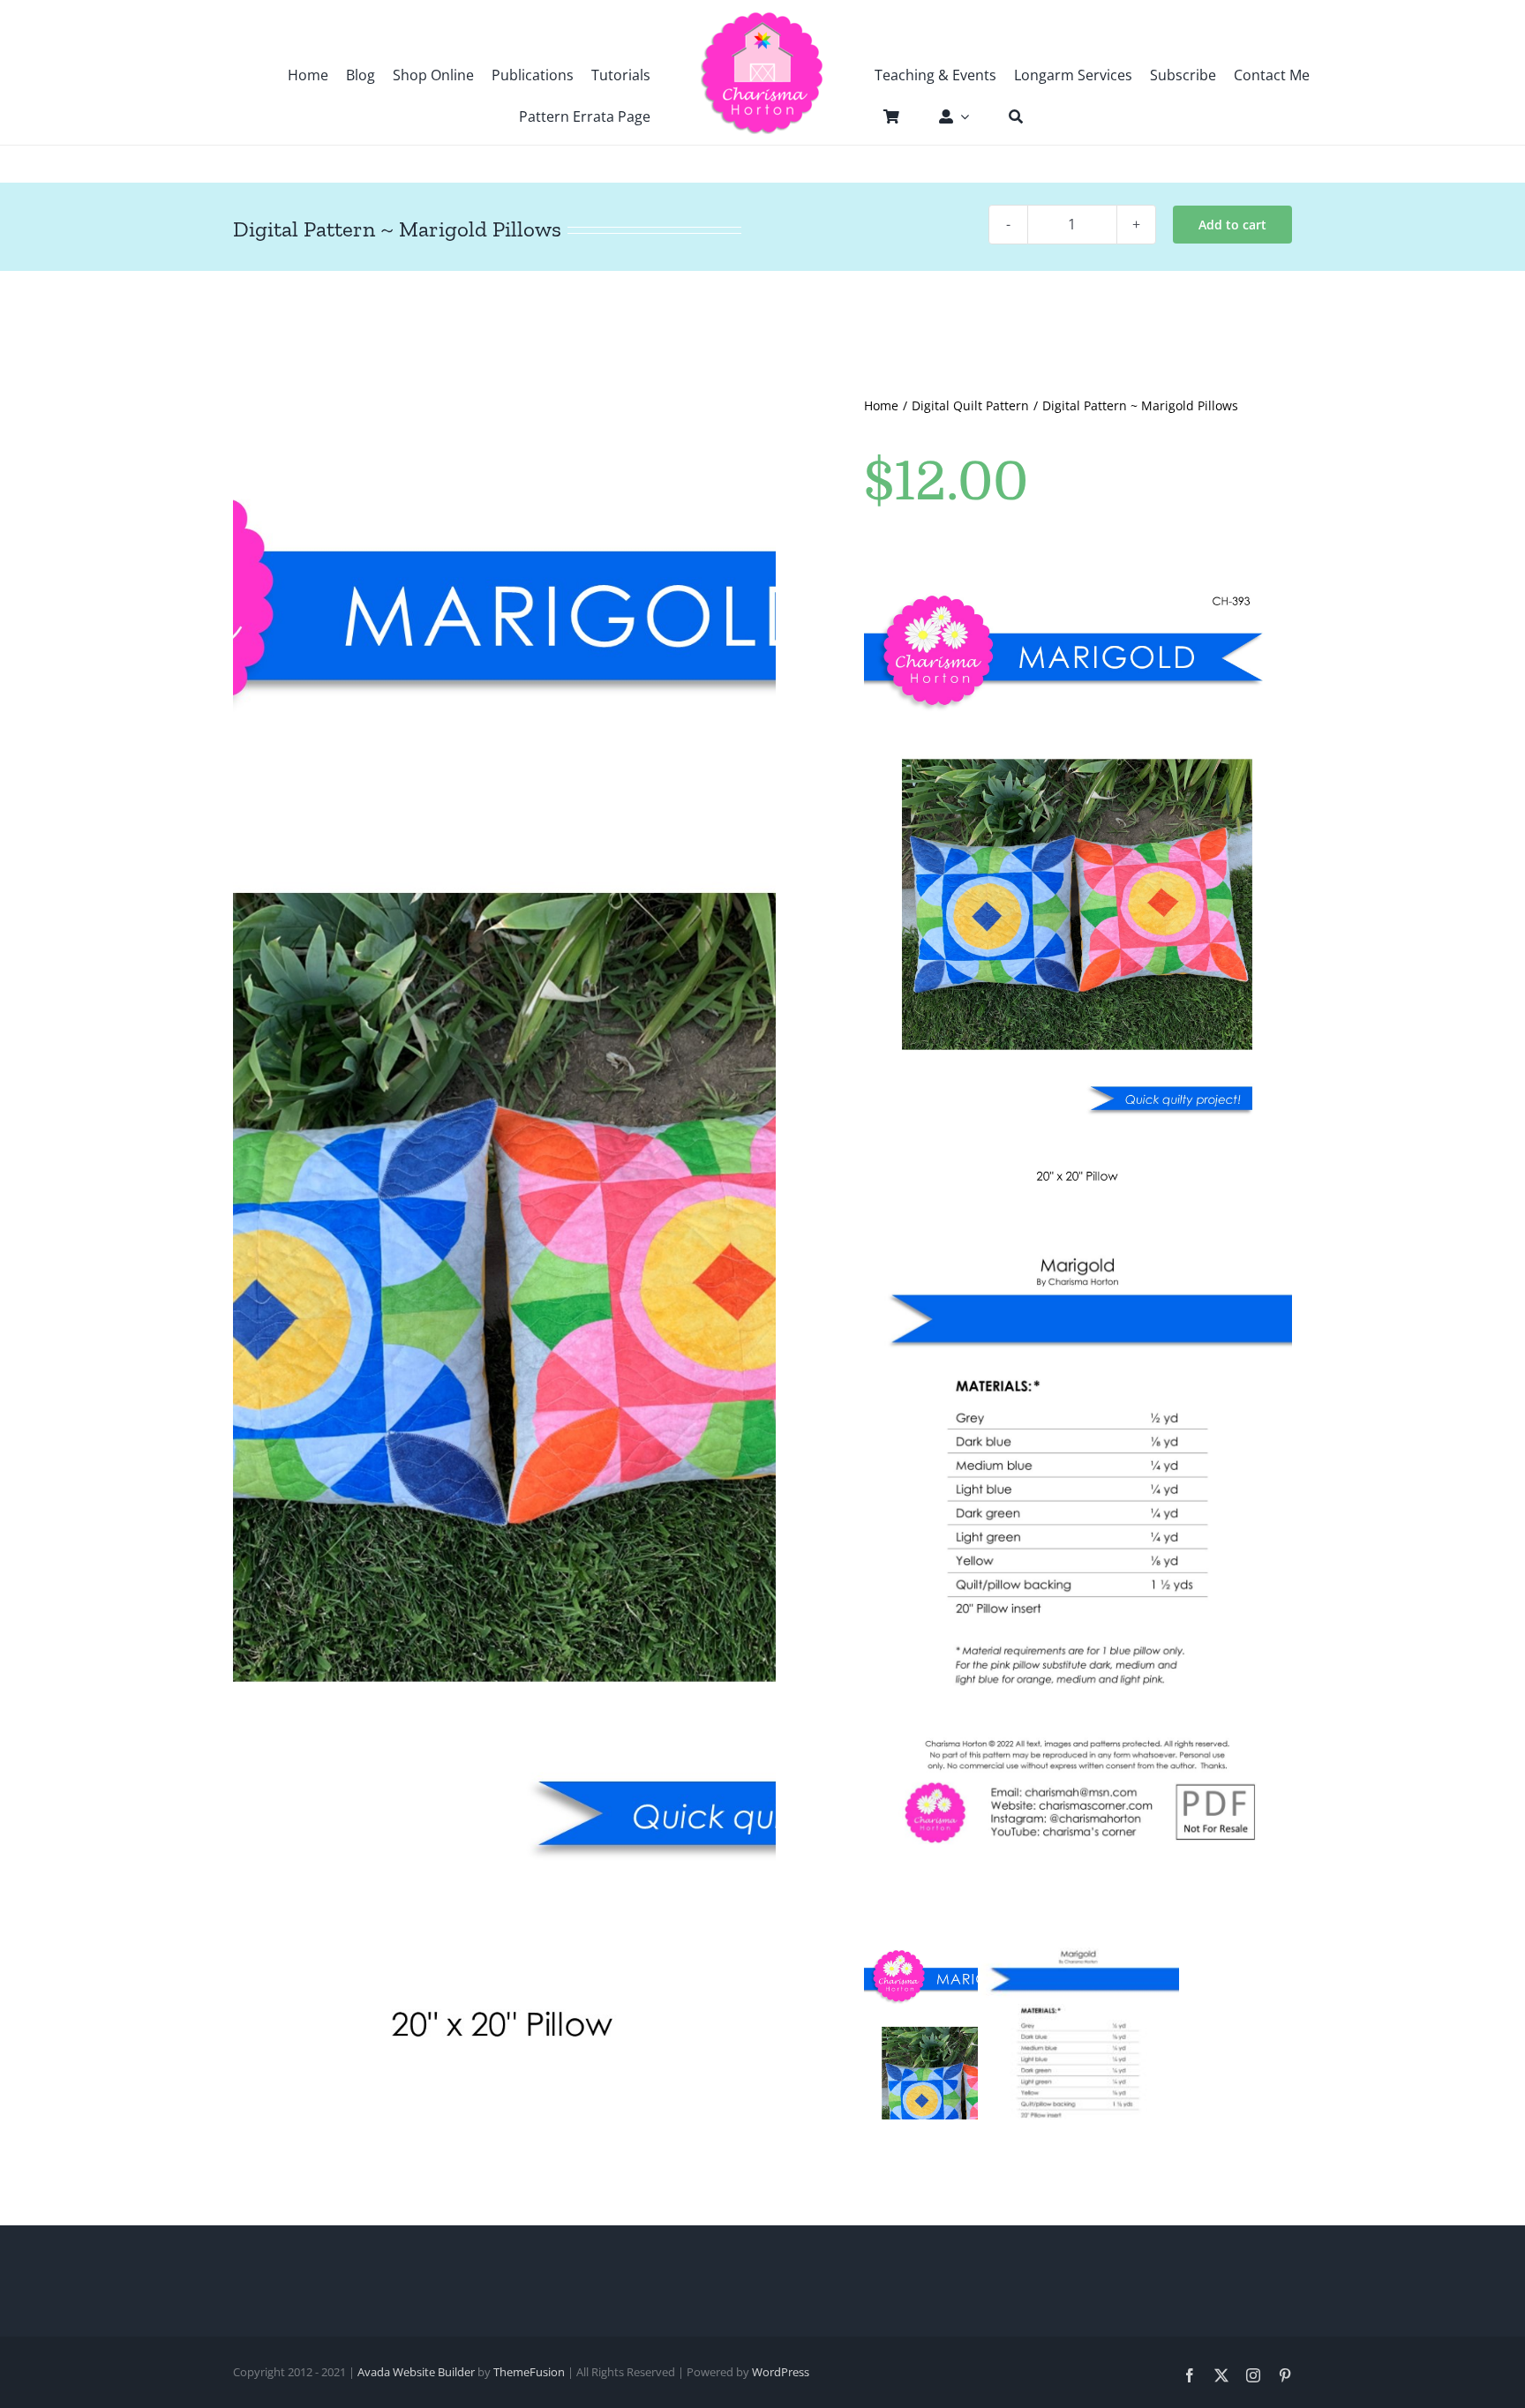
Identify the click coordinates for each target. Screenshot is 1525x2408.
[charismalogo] (762, 18)
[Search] (1007, 116)
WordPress (781, 2372)
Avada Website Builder (416, 2372)
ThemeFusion (529, 2372)
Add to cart (1232, 225)
